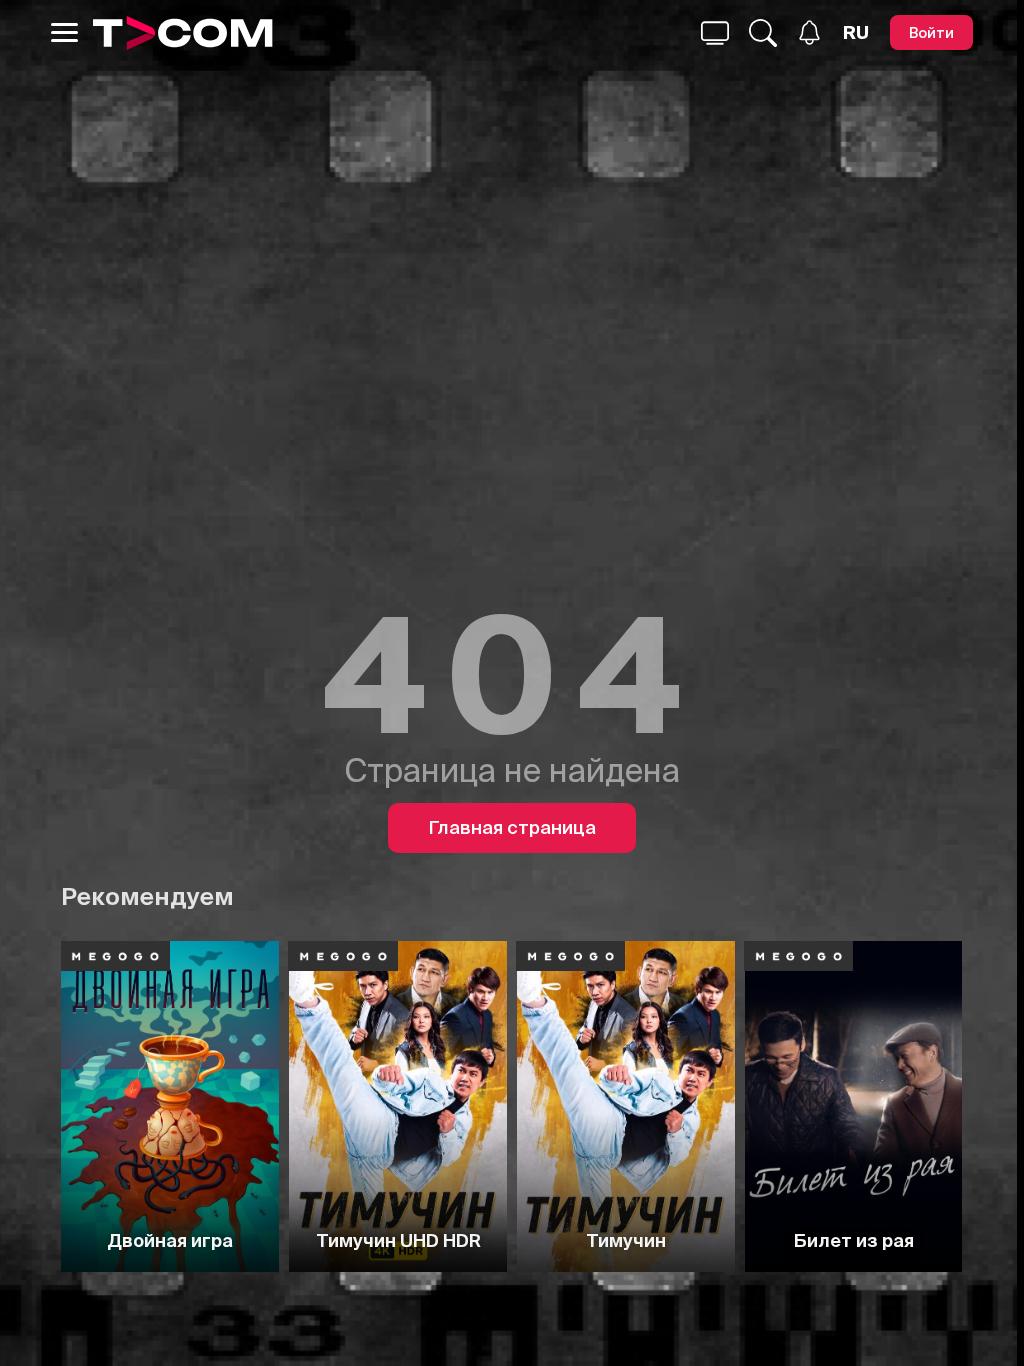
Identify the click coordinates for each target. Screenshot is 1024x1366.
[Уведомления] (809, 32)
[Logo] (182, 33)
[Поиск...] (715, 33)
